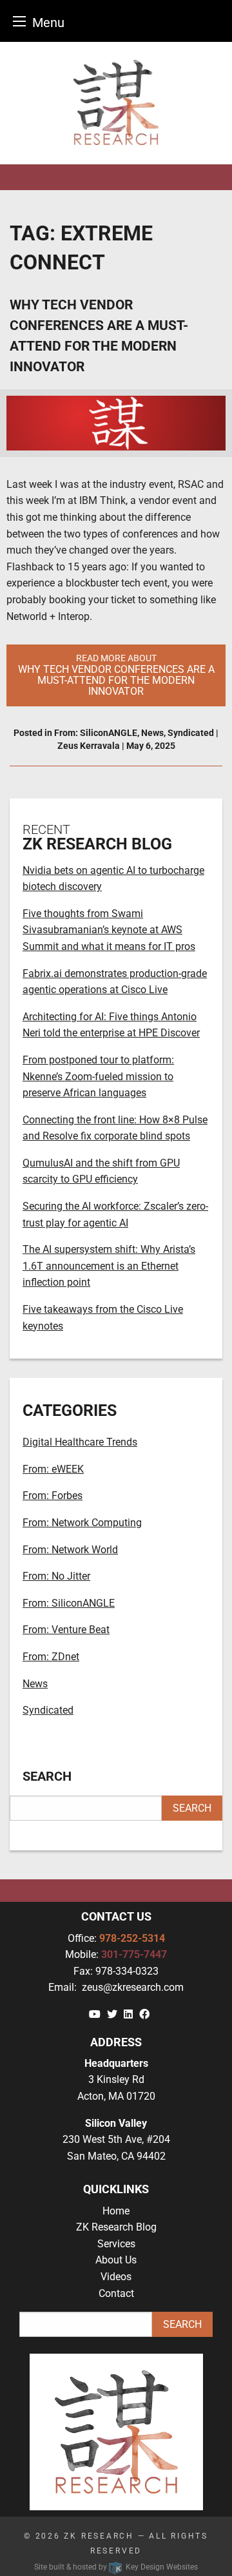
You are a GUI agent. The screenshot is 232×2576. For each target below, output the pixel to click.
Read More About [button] (116, 675)
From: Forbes (53, 1496)
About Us (116, 2260)
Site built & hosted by (116, 2567)
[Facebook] (144, 2014)
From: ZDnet (51, 1657)
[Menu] (19, 21)
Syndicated (191, 733)
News (152, 733)
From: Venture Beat (66, 1630)
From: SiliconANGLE (96, 733)
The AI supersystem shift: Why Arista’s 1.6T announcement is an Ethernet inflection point (109, 1266)
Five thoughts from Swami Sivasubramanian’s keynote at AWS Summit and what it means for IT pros (109, 930)
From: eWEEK (53, 1469)
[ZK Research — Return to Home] (116, 103)
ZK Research (99, 2536)
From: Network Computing (82, 1523)
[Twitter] (112, 2014)
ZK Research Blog (116, 2227)
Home (116, 2211)
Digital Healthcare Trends (80, 1442)
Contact (116, 2293)
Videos (116, 2277)
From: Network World (70, 1550)
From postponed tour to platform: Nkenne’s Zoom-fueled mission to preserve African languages (98, 1076)
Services (116, 2244)
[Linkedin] (128, 2014)
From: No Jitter (56, 1576)
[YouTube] (95, 2014)
